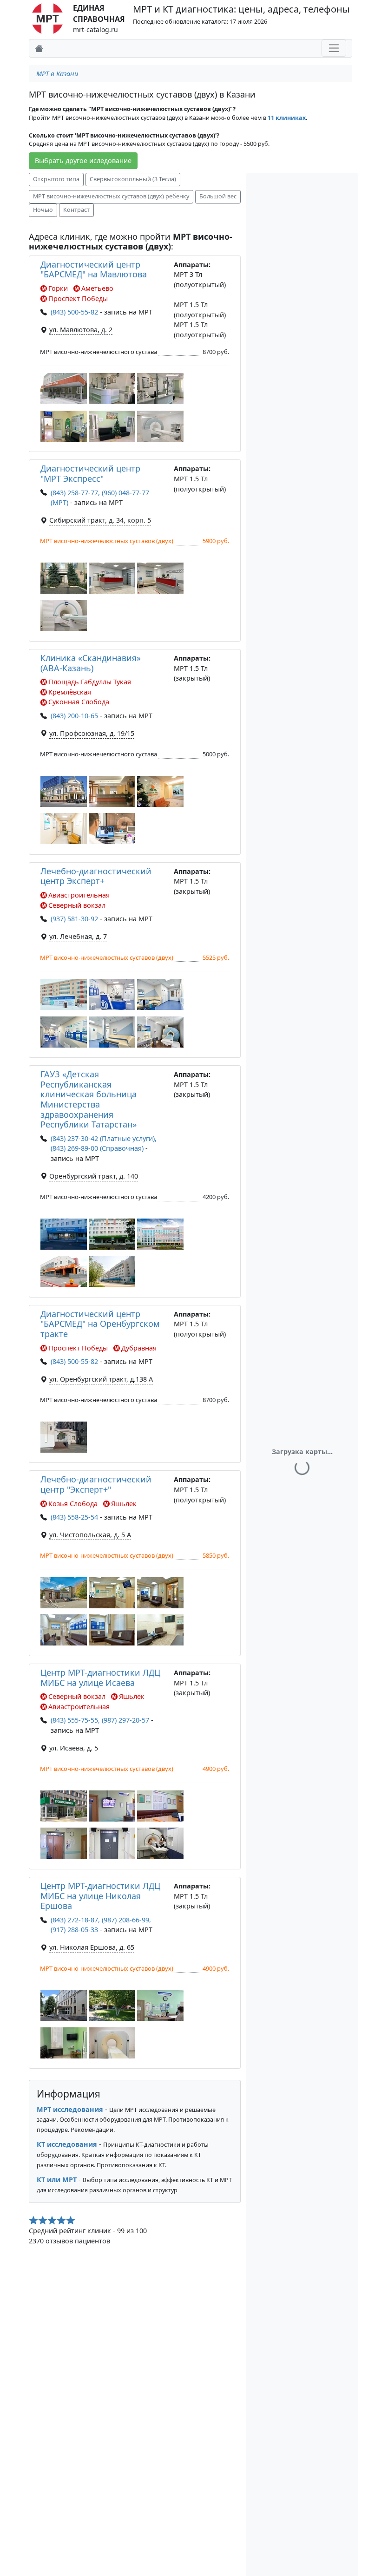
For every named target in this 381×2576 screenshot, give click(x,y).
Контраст (76, 210)
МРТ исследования (70, 2109)
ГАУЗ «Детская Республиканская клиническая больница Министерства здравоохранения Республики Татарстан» (89, 1099)
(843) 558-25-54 (74, 1517)
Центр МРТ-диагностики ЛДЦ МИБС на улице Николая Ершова (100, 1896)
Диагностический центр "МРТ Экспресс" (90, 473)
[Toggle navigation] (334, 48)
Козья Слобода (73, 1504)
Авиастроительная (79, 895)
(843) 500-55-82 (74, 312)
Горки (58, 288)
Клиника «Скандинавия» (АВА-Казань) (91, 663)
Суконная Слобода (79, 702)
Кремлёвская (70, 692)
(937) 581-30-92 (74, 919)
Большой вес (218, 196)
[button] (64, 389)
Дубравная (139, 1348)
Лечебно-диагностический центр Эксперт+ (96, 876)
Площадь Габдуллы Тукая (90, 682)
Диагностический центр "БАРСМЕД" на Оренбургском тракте (100, 1324)
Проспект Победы (78, 298)
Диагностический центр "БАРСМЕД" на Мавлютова (94, 269)
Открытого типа (56, 179)
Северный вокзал (77, 905)
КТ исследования (67, 2144)
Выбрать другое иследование (83, 161)
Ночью (43, 210)
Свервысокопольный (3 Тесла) (133, 179)
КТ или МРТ (57, 2179)
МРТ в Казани (57, 74)
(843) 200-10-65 (74, 716)
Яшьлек (124, 1504)
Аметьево (97, 288)
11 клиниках (287, 118)
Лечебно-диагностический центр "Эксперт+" (96, 1484)
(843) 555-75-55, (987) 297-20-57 (100, 1720)
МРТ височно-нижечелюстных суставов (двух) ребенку (111, 196)
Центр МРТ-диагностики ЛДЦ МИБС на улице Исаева (100, 1678)
